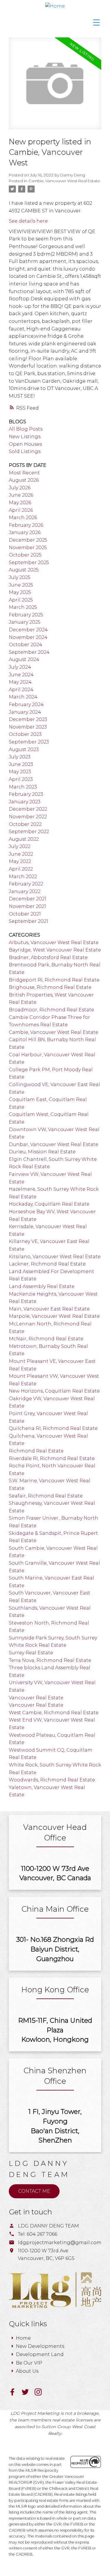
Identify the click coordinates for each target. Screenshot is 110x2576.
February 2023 (26, 794)
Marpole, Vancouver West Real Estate (54, 1316)
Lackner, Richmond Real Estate (47, 1264)
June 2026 (21, 495)
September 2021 (28, 921)
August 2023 (24, 749)
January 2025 (25, 622)
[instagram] (40, 2394)
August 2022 (24, 839)
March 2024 (23, 697)
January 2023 (25, 802)
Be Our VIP (29, 2363)
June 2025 (21, 585)
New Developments (40, 2346)
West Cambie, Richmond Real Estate (54, 1713)
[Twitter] (28, 2394)
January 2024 (25, 712)
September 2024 (29, 652)
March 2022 (23, 877)
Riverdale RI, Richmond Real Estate (52, 1458)
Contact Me (34, 2191)
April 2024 (21, 690)
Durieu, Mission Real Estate (42, 1152)
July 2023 (20, 757)
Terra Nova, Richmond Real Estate (50, 1660)
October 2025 (25, 555)
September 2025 (29, 562)
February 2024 (26, 704)
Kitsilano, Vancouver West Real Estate (55, 1257)
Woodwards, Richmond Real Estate (52, 1780)
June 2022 (21, 854)
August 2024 (24, 659)
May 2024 (20, 682)
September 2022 (29, 832)
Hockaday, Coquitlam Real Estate (49, 1204)
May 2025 (20, 592)
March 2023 (23, 787)
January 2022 (25, 891)
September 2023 (29, 742)
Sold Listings (25, 451)
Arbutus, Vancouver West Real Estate (54, 943)
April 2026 (21, 510)
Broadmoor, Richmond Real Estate (51, 1010)
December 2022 (28, 809)
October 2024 (26, 645)
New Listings (25, 437)
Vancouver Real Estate (36, 1698)
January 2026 (25, 532)
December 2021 (28, 899)
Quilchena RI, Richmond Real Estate (53, 1428)
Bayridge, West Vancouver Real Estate (55, 950)
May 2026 (20, 503)
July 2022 (20, 846)
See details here (28, 221)
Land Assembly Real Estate (42, 1286)
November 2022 (28, 817)
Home (23, 2338)
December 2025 (28, 540)
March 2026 (23, 518)
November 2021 (27, 906)
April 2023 (21, 779)
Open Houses (25, 444)
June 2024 (21, 675)
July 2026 (20, 488)
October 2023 (25, 734)
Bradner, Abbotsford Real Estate (48, 957)
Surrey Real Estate (31, 1653)
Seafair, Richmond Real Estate (46, 1496)
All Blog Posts (26, 429)
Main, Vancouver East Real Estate (49, 1309)
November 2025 (28, 548)
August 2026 (24, 480)
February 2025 (26, 615)
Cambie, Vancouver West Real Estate (64, 181)
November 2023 (28, 727)
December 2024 (28, 630)
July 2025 (20, 577)
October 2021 (25, 914)
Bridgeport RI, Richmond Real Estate (54, 980)
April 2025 (21, 600)
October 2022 (25, 824)
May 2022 (20, 861)
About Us (27, 2371)
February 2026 (26, 525)
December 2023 (28, 719)
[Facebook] (15, 2394)
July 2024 (20, 667)
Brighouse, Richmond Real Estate (50, 987)
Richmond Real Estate (36, 1451)
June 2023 (21, 764)
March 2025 (23, 607)
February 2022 (26, 884)
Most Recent (24, 473)
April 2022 (21, 869)
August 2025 (24, 570)
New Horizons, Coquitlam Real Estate (54, 1391)
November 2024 (28, 637)
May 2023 (20, 772)
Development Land (40, 2354)
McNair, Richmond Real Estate (46, 1339)
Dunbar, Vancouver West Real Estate (54, 1144)
